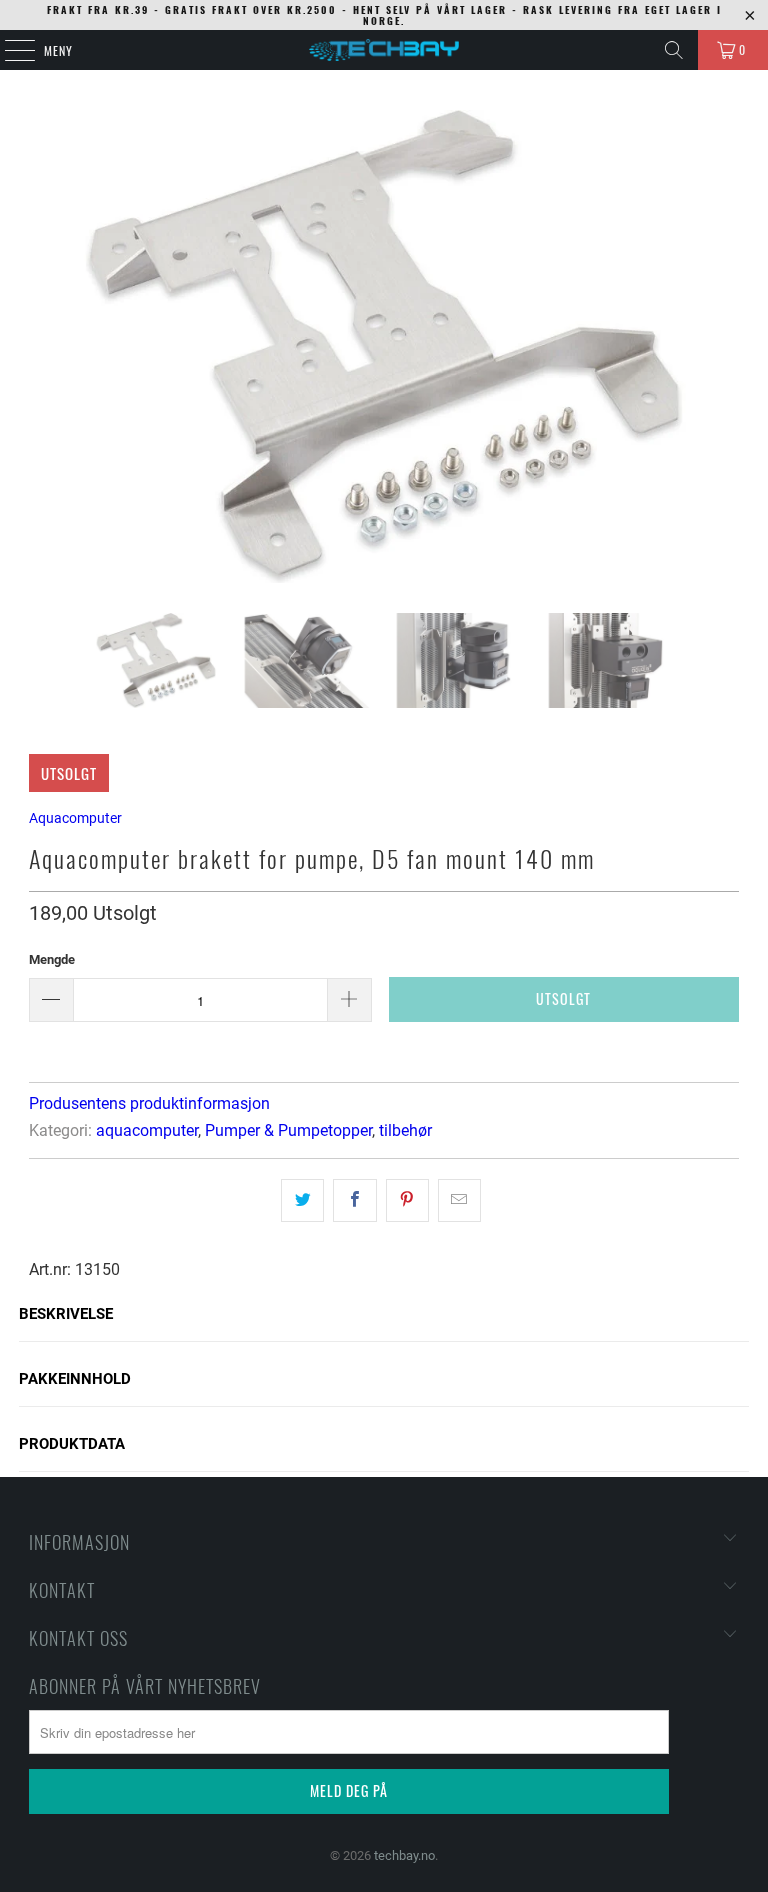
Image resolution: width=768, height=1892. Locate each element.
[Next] (724, 346)
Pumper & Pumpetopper (288, 1130)
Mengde (52, 959)
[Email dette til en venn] (459, 1200)
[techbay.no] (384, 50)
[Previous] (44, 346)
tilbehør (405, 1130)
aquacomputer (147, 1130)
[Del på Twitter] (302, 1200)
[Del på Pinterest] (407, 1200)
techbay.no (404, 1855)
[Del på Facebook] (354, 1200)
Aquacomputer (75, 818)
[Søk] (674, 50)
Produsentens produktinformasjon (149, 1103)
